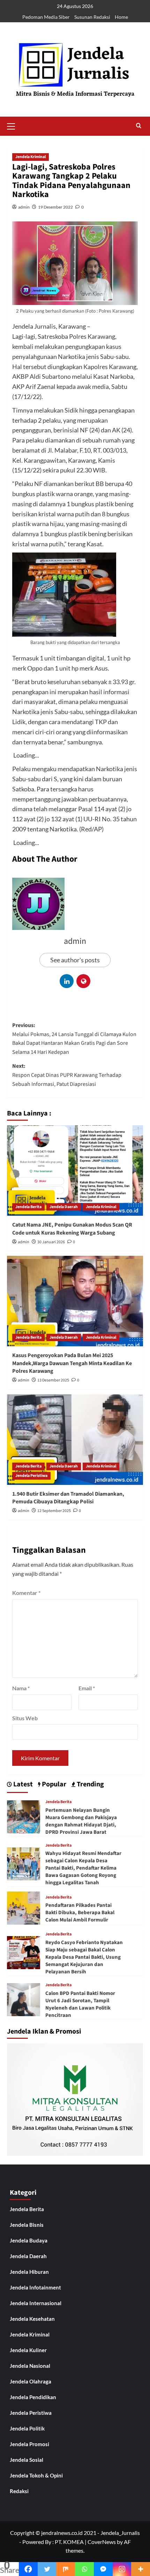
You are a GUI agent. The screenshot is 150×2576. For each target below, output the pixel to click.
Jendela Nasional (30, 2366)
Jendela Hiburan (29, 2272)
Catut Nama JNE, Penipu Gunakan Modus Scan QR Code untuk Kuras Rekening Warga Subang (72, 1229)
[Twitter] (47, 2569)
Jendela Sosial (27, 2460)
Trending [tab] (90, 1784)
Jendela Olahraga (31, 2381)
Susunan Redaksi (92, 17)
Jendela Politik (27, 2428)
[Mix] (66, 2569)
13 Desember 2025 (53, 1380)
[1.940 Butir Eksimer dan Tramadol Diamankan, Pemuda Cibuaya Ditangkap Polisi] (75, 1440)
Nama (21, 1688)
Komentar (26, 1593)
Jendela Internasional (36, 2303)
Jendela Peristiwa (31, 1476)
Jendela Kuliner (28, 2350)
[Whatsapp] (84, 2569)
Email (87, 1688)
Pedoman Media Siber (46, 17)
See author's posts (75, 960)
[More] (141, 2569)
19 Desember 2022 (55, 207)
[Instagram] (122, 2569)
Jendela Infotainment (35, 2287)
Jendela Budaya (29, 2240)
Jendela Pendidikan (33, 2397)
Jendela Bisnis (27, 2225)
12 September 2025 (54, 1511)
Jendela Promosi (29, 2444)
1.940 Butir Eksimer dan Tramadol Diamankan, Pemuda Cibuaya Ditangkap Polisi (68, 1498)
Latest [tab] (22, 1784)
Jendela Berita (28, 1207)
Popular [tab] (53, 1784)
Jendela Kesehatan (32, 2319)
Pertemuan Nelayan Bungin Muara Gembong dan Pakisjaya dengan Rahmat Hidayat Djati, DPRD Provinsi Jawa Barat (81, 1821)
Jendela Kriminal (31, 157)
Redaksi (19, 2491)
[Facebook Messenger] (103, 2569)
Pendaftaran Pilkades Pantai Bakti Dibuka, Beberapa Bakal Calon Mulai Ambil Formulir (80, 1913)
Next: (67, 1075)
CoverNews (102, 2542)
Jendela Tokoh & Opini (36, 2475)
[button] (14, 125)
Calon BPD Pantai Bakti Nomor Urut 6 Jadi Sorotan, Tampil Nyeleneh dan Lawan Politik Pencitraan (80, 2004)
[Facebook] (28, 2569)
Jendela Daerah (64, 1207)
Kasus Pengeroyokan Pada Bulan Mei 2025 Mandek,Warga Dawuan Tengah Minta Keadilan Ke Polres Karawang (72, 1363)
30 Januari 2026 (51, 1242)
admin (24, 207)
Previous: (74, 1039)
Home (121, 17)
